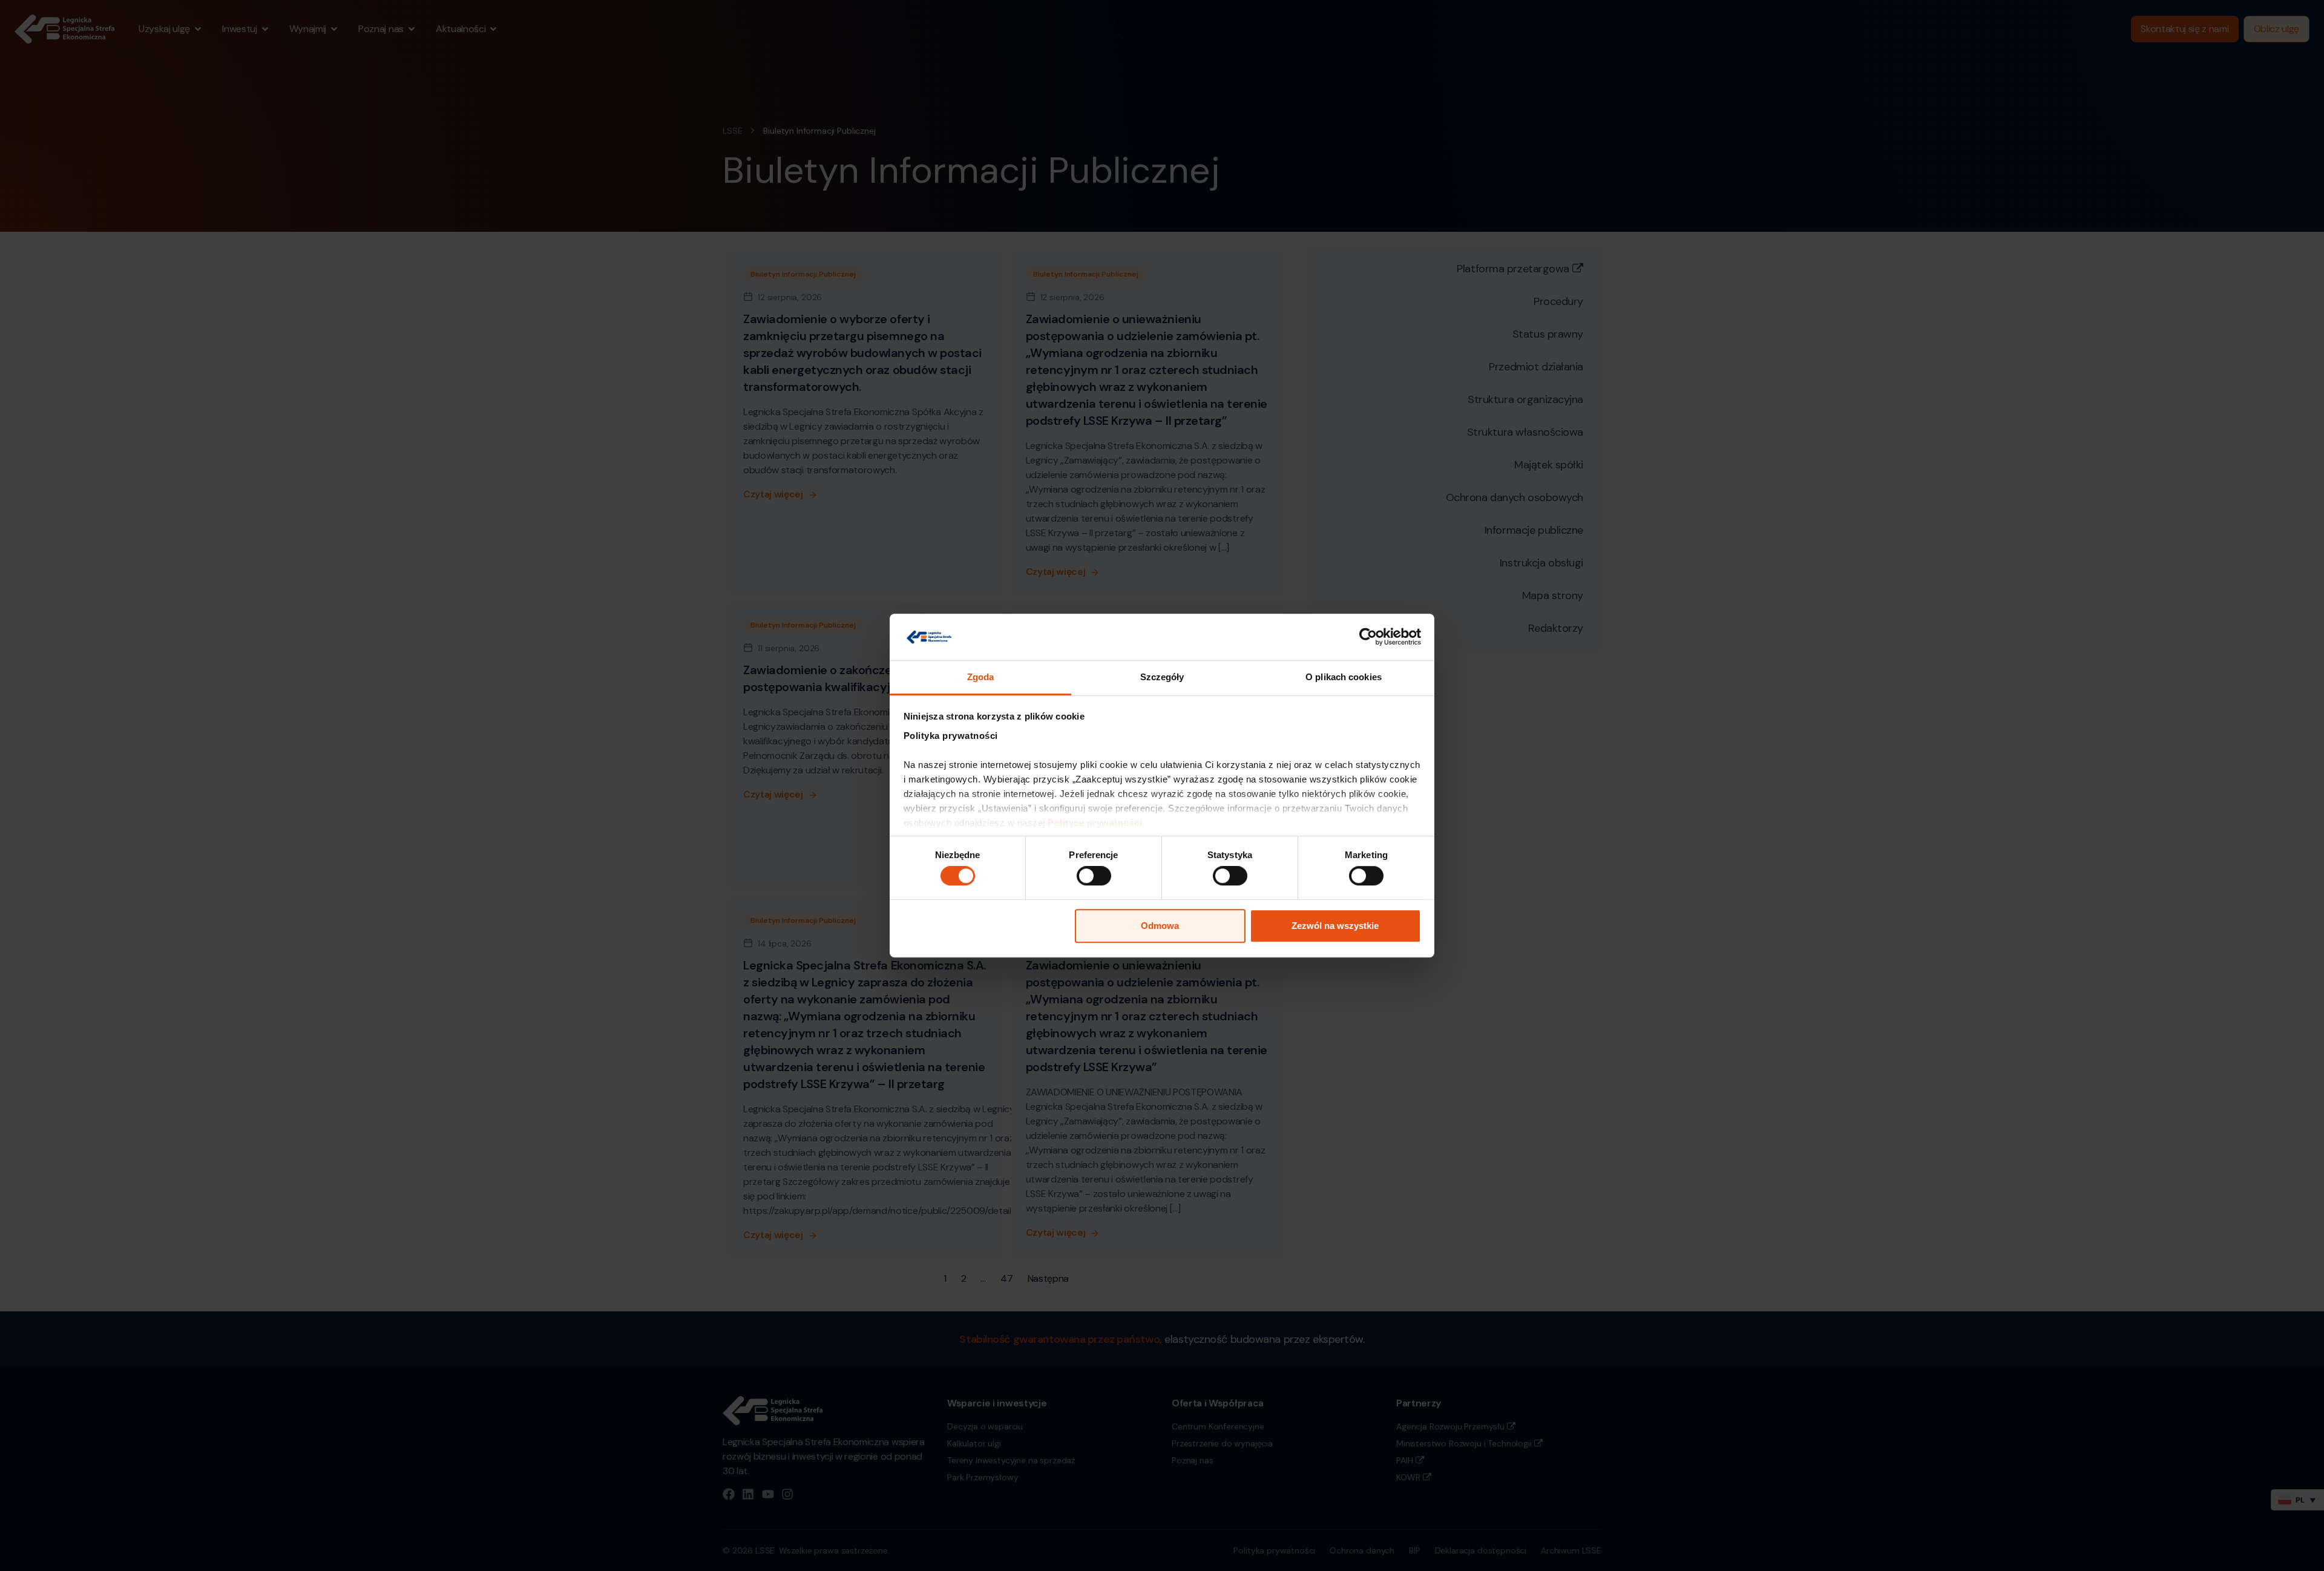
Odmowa (1160, 926)
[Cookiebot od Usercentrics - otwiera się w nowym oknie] (1368, 637)
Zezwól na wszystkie (1335, 926)
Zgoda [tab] (981, 677)
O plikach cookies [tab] (1344, 677)
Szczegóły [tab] (1162, 677)
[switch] (1094, 876)
